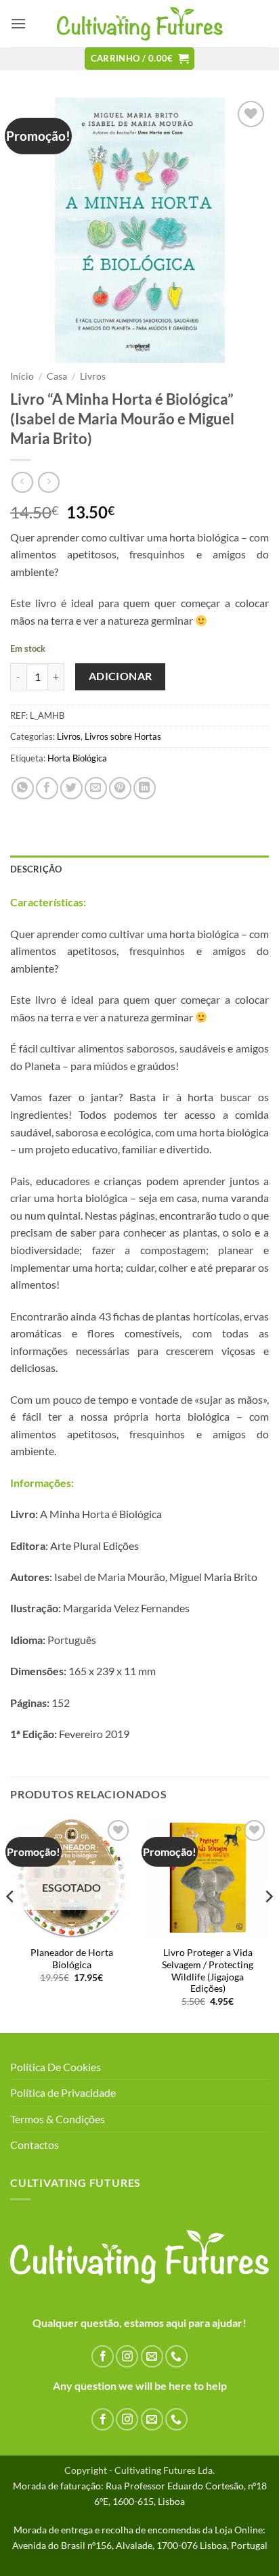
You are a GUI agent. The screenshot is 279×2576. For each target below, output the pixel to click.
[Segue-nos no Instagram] (127, 2356)
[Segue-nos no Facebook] (103, 2356)
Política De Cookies (56, 2067)
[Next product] (22, 482)
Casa (57, 376)
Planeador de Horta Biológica (72, 1959)
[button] (18, 23)
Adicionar (121, 676)
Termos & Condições (58, 2119)
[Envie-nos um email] (152, 2356)
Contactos (35, 2145)
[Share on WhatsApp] (23, 788)
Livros (93, 376)
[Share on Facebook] (47, 788)
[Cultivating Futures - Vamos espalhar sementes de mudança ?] (140, 24)
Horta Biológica (77, 758)
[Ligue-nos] (176, 2356)
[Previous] (11, 1924)
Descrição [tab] (36, 869)
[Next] (268, 1924)
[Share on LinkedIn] (145, 788)
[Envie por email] (96, 788)
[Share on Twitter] (71, 788)
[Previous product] (48, 482)
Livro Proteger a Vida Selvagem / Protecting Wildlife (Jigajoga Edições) (208, 1971)
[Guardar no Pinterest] (120, 788)
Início (22, 376)
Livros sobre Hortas (123, 736)
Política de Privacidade (63, 2092)
